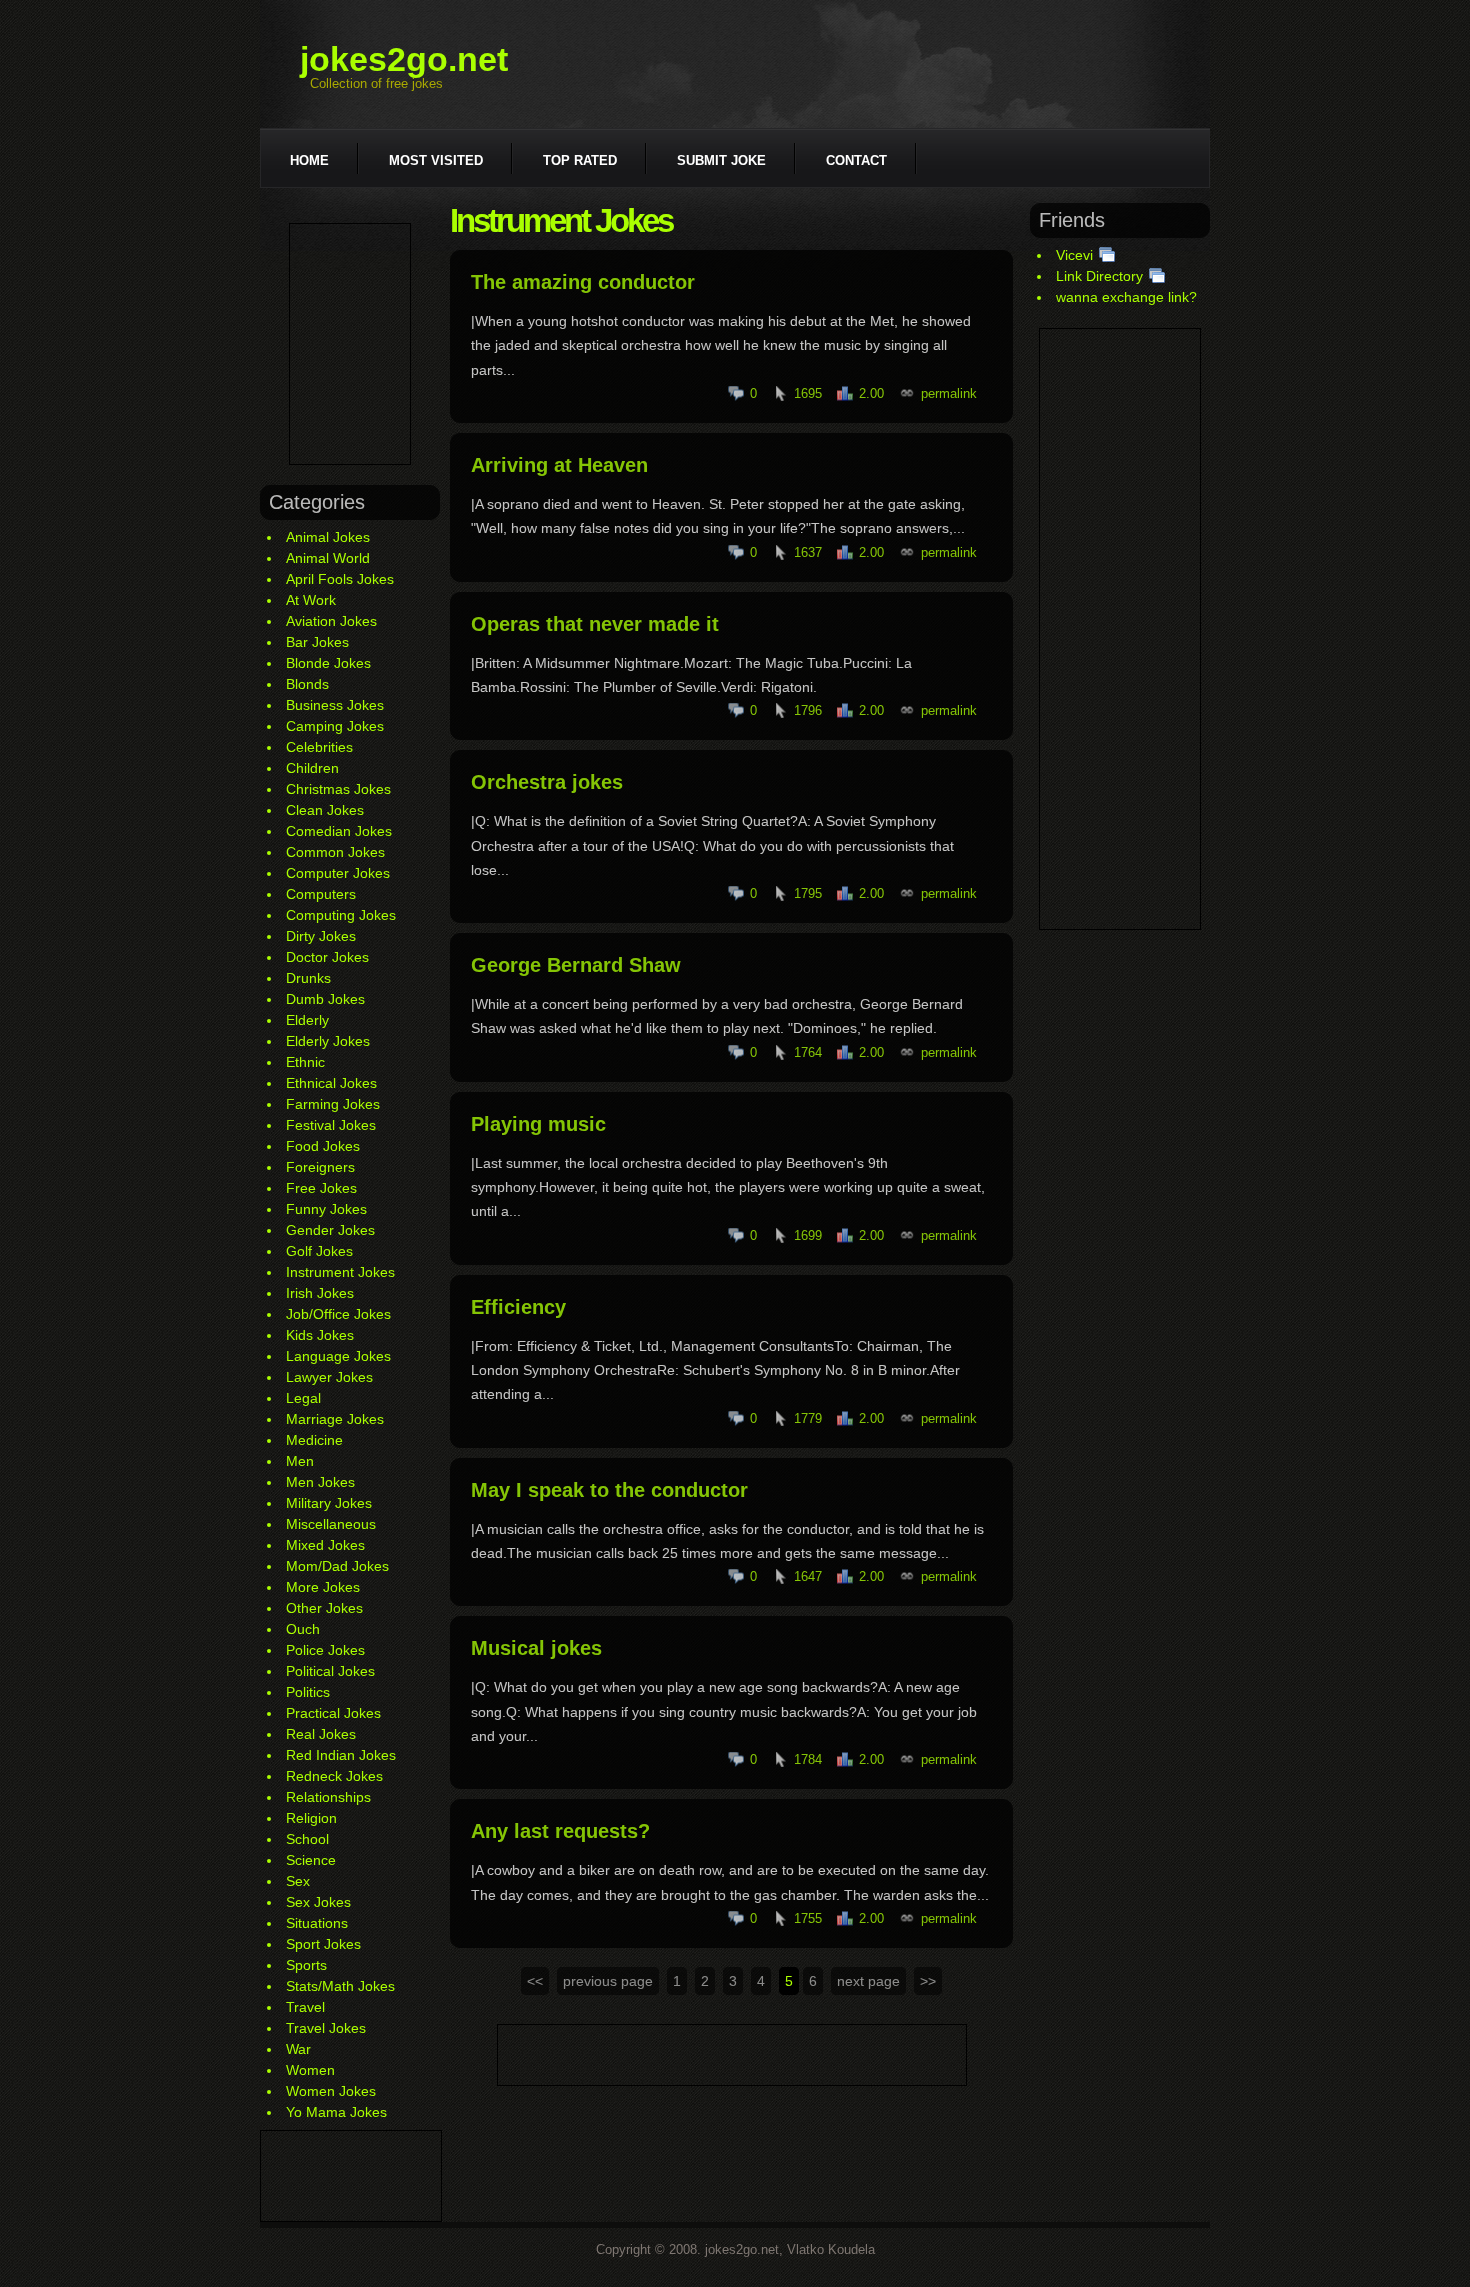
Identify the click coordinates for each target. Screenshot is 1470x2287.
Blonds (307, 684)
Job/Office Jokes (338, 1314)
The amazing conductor (583, 282)
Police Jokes (325, 1650)
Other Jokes (324, 1608)
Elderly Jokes (328, 1041)
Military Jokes (329, 1503)
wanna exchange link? (1126, 297)
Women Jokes (331, 2091)
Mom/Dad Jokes (337, 1566)
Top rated (580, 160)
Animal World (328, 558)
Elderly (307, 1020)
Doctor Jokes (327, 957)
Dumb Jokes (325, 999)
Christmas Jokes (338, 789)
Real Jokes (321, 1734)
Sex (298, 1881)
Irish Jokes (320, 1293)
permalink (949, 393)
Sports (306, 1965)
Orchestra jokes (547, 782)
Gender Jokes (330, 1230)
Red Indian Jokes (341, 1755)
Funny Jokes (326, 1209)
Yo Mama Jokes (336, 2112)
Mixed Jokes (325, 1545)
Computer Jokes (338, 873)
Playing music (538, 1124)
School (307, 1839)
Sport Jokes (323, 1944)
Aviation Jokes (331, 621)
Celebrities (319, 747)
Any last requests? (560, 1831)
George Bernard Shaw (576, 965)
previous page (608, 1981)
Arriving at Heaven (559, 465)
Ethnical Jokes (331, 1083)
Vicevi (1074, 255)
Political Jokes (330, 1671)
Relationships (328, 1797)
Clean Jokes (325, 810)
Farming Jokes (333, 1104)
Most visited (436, 160)
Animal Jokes (328, 537)
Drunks (308, 978)
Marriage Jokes (335, 1419)
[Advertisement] (350, 344)
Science (311, 1860)
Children (312, 768)
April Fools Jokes (340, 579)
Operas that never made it (595, 624)
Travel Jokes (326, 2028)
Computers (321, 894)
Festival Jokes (331, 1125)
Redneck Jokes (334, 1776)
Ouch (303, 1629)
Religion (311, 1818)
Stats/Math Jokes (340, 1986)
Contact (856, 160)
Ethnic (305, 1062)
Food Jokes (323, 1146)
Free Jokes (321, 1188)
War (298, 2049)
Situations (317, 1923)
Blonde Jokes (328, 663)
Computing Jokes (341, 915)
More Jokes (323, 1587)
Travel (305, 2007)
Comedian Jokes (339, 831)
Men (300, 1461)
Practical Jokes (333, 1713)
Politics (308, 1692)
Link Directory (1099, 276)
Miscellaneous (331, 1524)
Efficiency (518, 1307)
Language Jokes (338, 1356)
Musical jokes (536, 1648)
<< (535, 1981)
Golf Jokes (319, 1251)
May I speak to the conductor (609, 1490)
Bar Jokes (317, 642)
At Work (311, 600)
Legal (303, 1398)
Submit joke (721, 160)
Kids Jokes (320, 1335)
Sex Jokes (318, 1902)
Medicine (314, 1440)
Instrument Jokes (340, 1272)
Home (309, 160)
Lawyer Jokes (329, 1377)
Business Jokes (335, 705)
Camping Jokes (335, 726)
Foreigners (320, 1167)
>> (928, 1981)
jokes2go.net (404, 59)
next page (868, 1981)
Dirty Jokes (321, 936)
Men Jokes (320, 1482)
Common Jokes (335, 852)
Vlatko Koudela (831, 2249)
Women (310, 2070)
